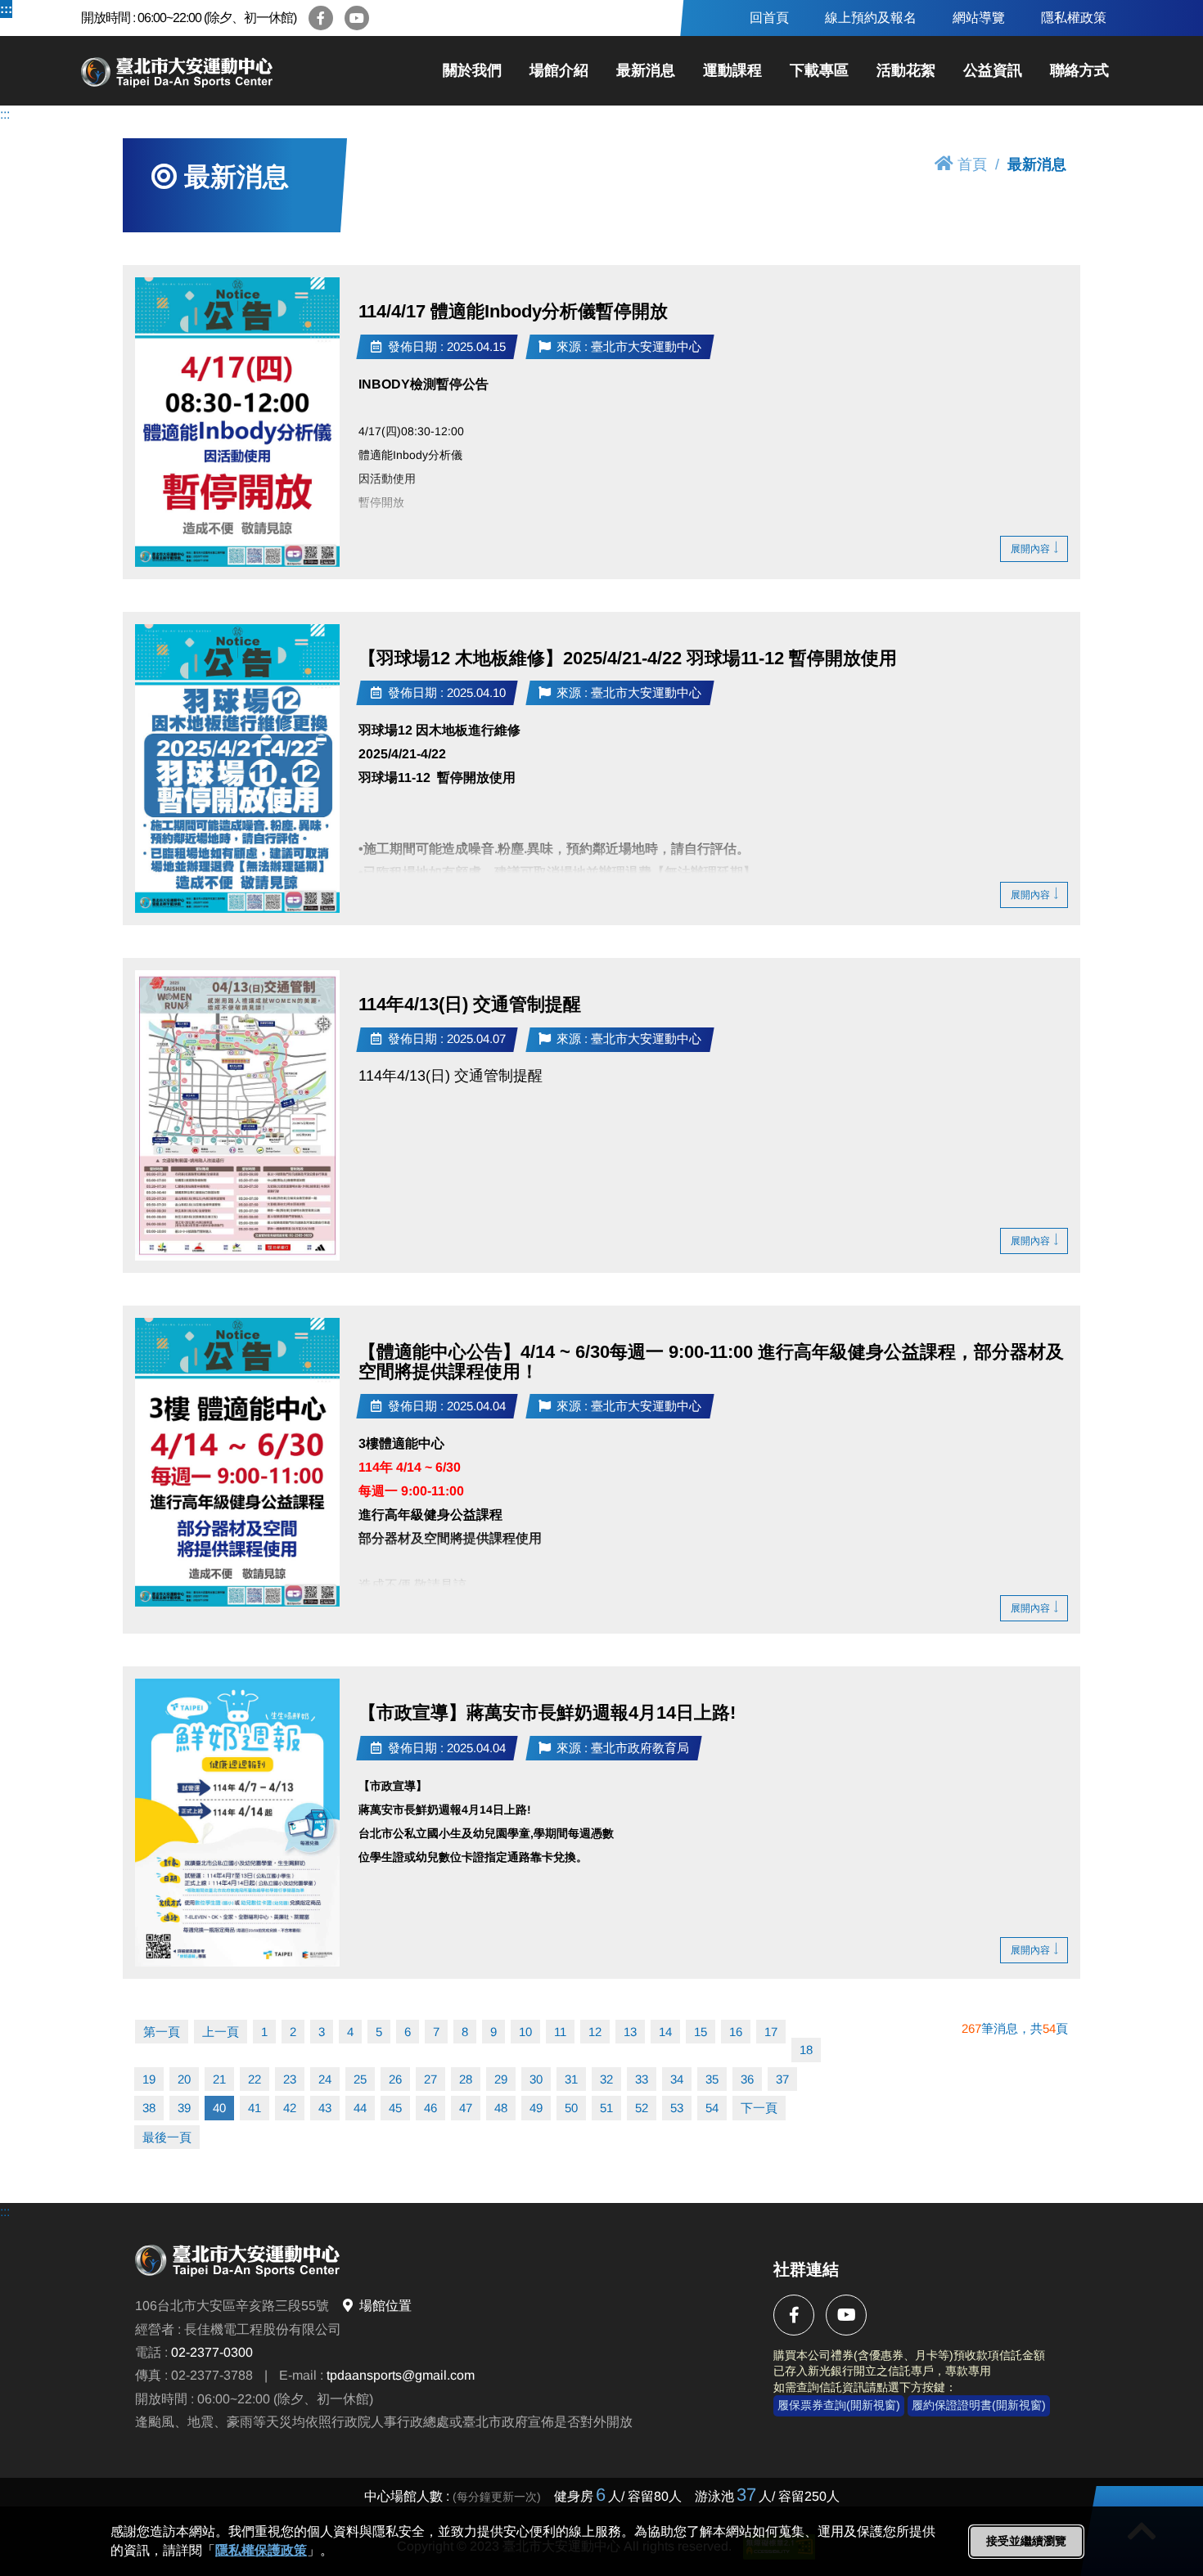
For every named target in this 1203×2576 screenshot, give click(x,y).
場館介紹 (559, 70)
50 (571, 2108)
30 (536, 2079)
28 (466, 2079)
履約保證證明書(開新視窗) (979, 2406)
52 (642, 2108)
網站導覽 (979, 18)
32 (606, 2079)
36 (747, 2079)
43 (325, 2108)
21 (219, 2079)
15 (701, 2032)
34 (677, 2079)
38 (149, 2108)
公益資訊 (993, 70)
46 (430, 2108)
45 (395, 2108)
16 (736, 2032)
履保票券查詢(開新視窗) (839, 2406)
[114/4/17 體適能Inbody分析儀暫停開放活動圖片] (237, 422)
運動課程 (732, 70)
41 (255, 2108)
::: (6, 9)
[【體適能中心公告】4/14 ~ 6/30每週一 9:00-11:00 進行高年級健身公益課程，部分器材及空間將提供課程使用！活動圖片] (237, 1462)
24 (325, 2079)
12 (595, 2032)
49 (536, 2108)
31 (571, 2079)
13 (630, 2032)
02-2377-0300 (212, 2352)
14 (665, 2032)
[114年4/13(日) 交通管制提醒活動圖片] (237, 1115)
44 (360, 2108)
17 (771, 2032)
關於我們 (472, 70)
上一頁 (221, 2032)
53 (677, 2108)
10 (525, 2032)
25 (360, 2079)
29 (501, 2079)
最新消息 (646, 70)
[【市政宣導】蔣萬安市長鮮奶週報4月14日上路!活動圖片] (237, 1823)
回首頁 (769, 18)
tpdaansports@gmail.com (401, 2376)
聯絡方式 (1079, 70)
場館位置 (385, 2306)
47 (466, 2108)
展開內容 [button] (1030, 549)
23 (290, 2079)
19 (149, 2079)
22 (255, 2079)
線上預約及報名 (871, 18)
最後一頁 (167, 2137)
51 (606, 2108)
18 (806, 2050)
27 (430, 2079)
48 (501, 2108)
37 (782, 2079)
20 (184, 2079)
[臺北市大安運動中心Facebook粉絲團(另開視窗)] (321, 18)
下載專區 (819, 70)
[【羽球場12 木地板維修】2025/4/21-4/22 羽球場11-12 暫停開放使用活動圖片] (237, 769)
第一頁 (162, 2032)
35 (712, 2079)
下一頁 (759, 2108)
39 (184, 2108)
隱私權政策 (1074, 18)
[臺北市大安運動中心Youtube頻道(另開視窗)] (357, 18)
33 (642, 2079)
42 (290, 2108)
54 (712, 2108)
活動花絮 (906, 70)
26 (395, 2079)
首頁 (972, 164)
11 (560, 2032)
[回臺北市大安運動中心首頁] (191, 71)
